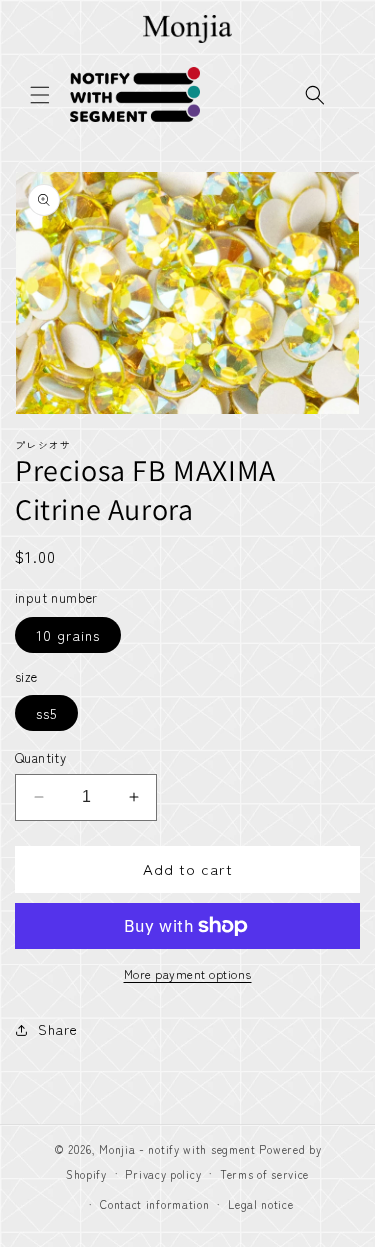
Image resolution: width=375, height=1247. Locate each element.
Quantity (40, 757)
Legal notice (260, 1204)
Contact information (154, 1204)
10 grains (68, 635)
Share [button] (58, 1029)
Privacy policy (163, 1174)
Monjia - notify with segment (177, 1149)
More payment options (188, 973)
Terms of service (264, 1174)
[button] (40, 95)
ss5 (46, 713)
